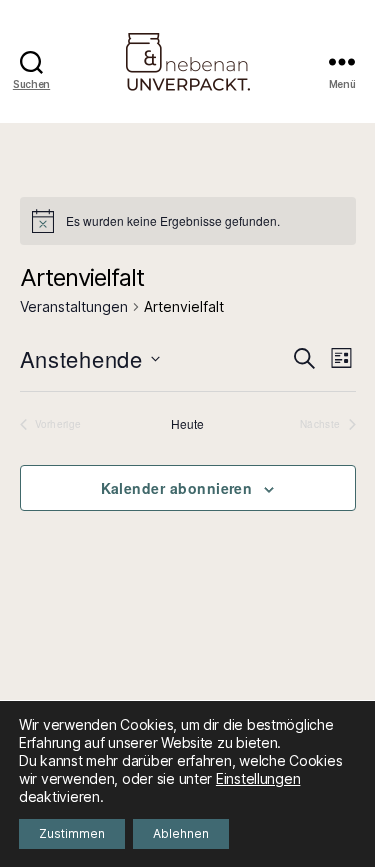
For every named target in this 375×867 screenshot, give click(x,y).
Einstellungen (258, 778)
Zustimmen (72, 833)
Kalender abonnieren (177, 488)
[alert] (188, 221)
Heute (187, 424)
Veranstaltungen (74, 306)
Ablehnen (181, 833)
